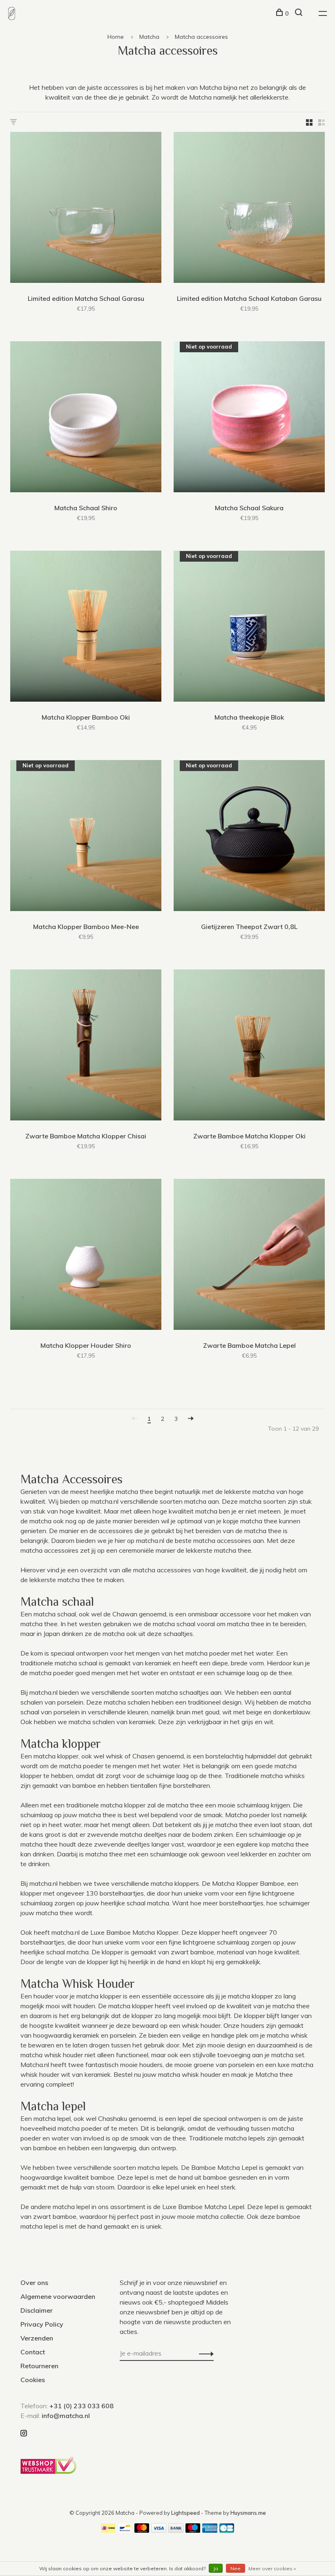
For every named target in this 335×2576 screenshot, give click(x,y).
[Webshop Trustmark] (50, 2472)
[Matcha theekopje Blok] (249, 627)
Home (116, 37)
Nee (236, 2568)
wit (269, 1722)
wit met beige (242, 1712)
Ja (216, 2568)
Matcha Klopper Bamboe (248, 1883)
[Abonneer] (204, 2353)
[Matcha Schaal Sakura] (249, 418)
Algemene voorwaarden (58, 2296)
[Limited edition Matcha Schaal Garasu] (86, 209)
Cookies (33, 2380)
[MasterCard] (142, 2530)
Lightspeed (185, 2513)
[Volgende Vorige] (191, 1419)
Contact (33, 2352)
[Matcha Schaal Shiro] (86, 418)
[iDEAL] (108, 2530)
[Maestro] (193, 2530)
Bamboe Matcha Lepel (224, 2167)
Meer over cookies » (272, 2568)
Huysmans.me (248, 2513)
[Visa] (159, 2530)
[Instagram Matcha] (24, 2434)
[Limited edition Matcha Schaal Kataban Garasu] (249, 209)
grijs (247, 1722)
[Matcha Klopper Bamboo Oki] (86, 627)
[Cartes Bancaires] (227, 2530)
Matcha (149, 37)
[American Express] (210, 2530)
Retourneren (39, 2366)
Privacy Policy (42, 2324)
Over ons (34, 2283)
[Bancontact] (125, 2530)
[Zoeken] (300, 13)
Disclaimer (37, 2310)
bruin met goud (198, 1712)
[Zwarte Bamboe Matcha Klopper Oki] (249, 1046)
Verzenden (37, 2338)
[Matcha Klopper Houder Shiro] (86, 1256)
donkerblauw (291, 1712)
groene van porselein (224, 2065)
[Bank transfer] (176, 2530)
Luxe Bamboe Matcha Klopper (134, 1932)
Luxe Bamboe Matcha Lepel (203, 2207)
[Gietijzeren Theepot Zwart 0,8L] (249, 837)
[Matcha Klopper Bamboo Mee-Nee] (86, 837)
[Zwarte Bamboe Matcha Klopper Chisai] (86, 1046)
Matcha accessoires (201, 37)
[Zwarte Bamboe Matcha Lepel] (249, 1256)
